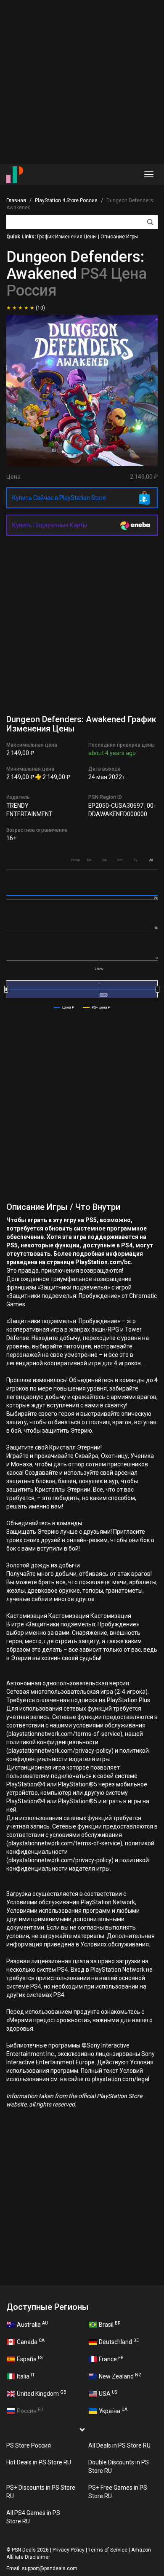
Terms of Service (108, 2550)
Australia (32, 2324)
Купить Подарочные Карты (50, 525)
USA (108, 2393)
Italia (26, 2376)
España (30, 2359)
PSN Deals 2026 (30, 2550)
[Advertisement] (82, 82)
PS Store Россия (29, 2445)
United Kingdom (42, 2393)
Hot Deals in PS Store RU (39, 2462)
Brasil (110, 2324)
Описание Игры (119, 237)
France (111, 2359)
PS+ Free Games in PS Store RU (118, 2492)
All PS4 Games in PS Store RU (33, 2517)
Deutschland (119, 2341)
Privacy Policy (69, 2550)
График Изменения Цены (67, 237)
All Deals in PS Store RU (119, 2445)
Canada (31, 2341)
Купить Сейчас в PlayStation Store (59, 498)
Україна (113, 2410)
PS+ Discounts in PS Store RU (41, 2492)
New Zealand (120, 2376)
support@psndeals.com (50, 2568)
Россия (30, 2410)
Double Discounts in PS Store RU (119, 2467)
